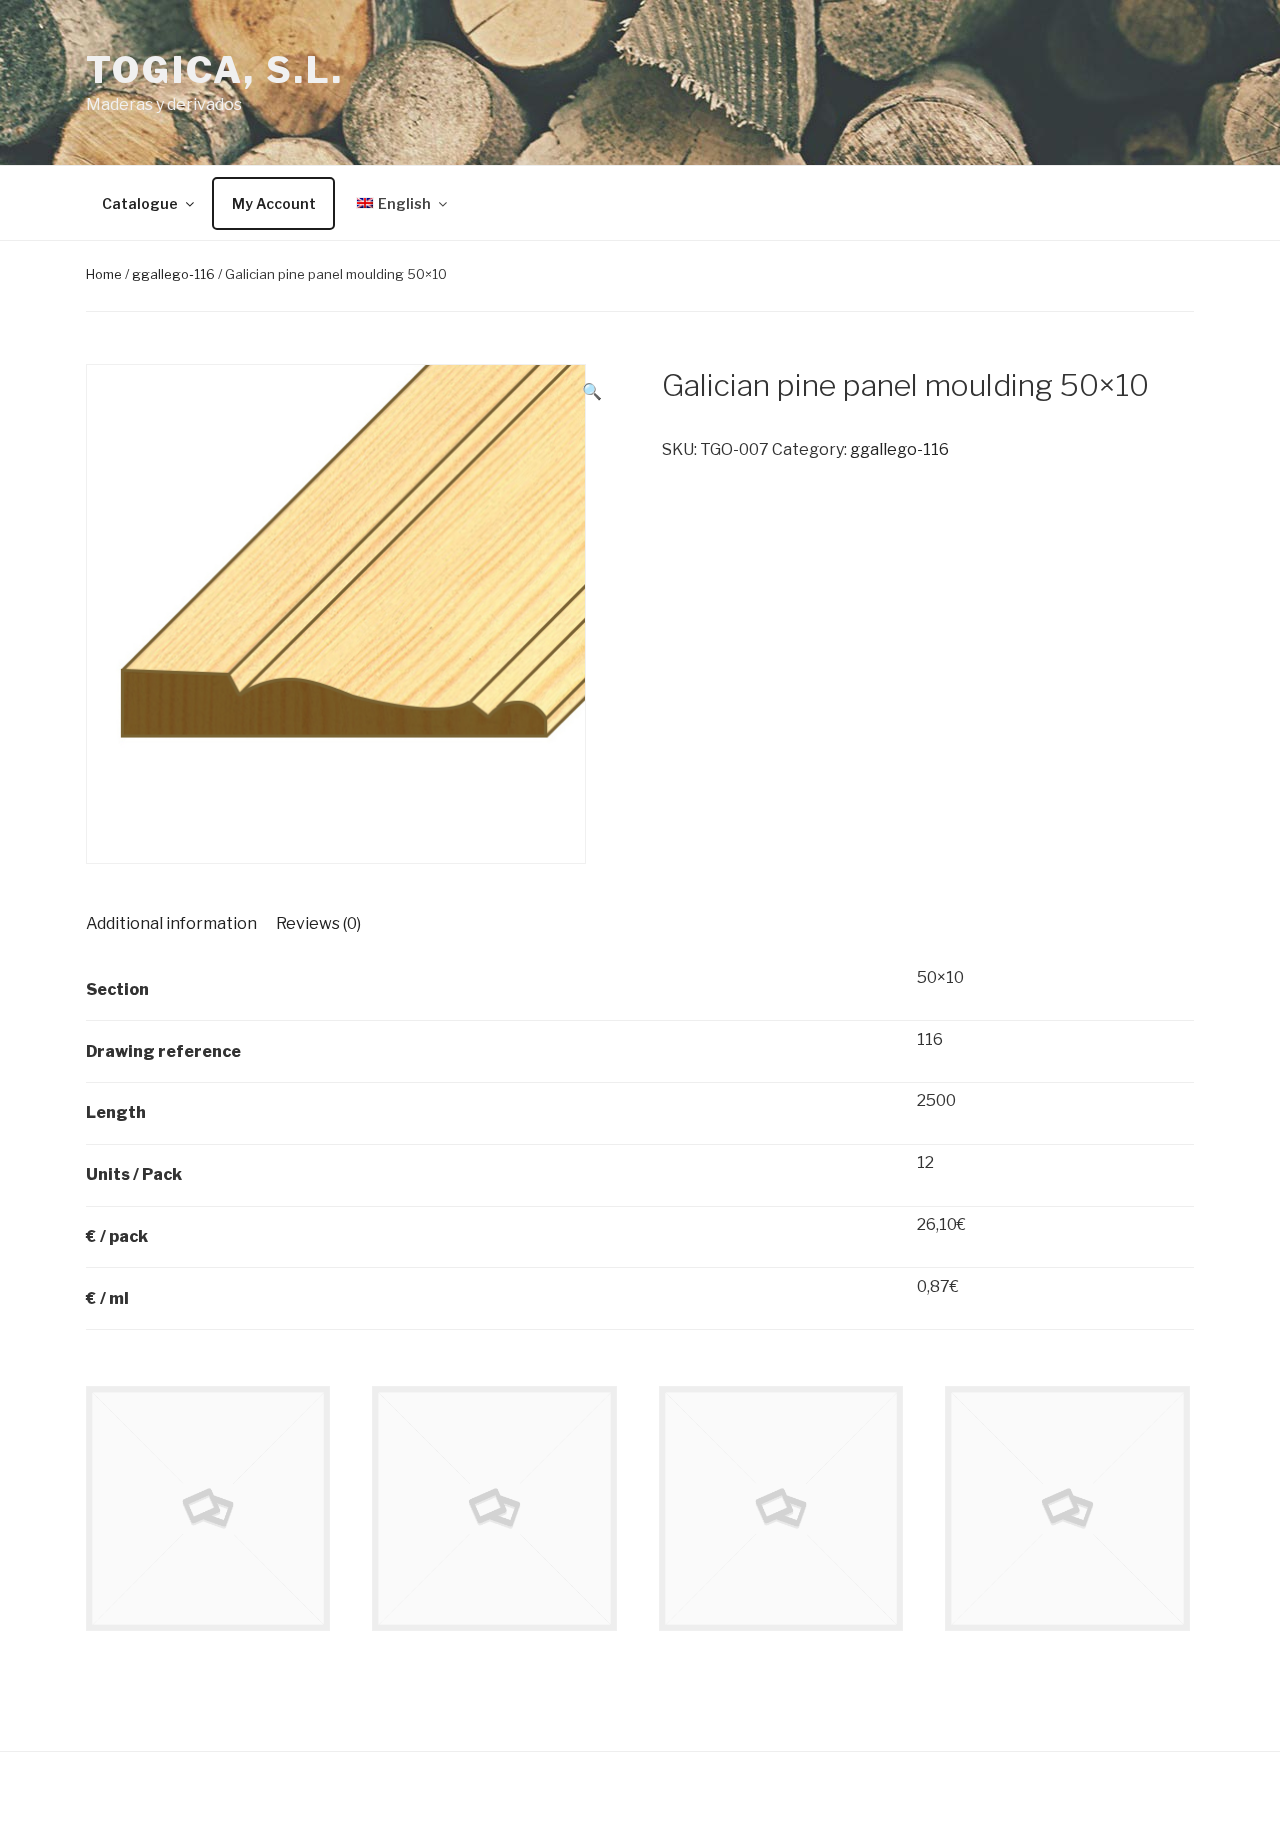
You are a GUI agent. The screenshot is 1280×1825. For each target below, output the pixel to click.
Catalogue (140, 203)
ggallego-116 (173, 274)
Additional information (171, 923)
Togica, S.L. (215, 70)
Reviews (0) (318, 923)
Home (104, 274)
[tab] (171, 924)
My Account (274, 203)
